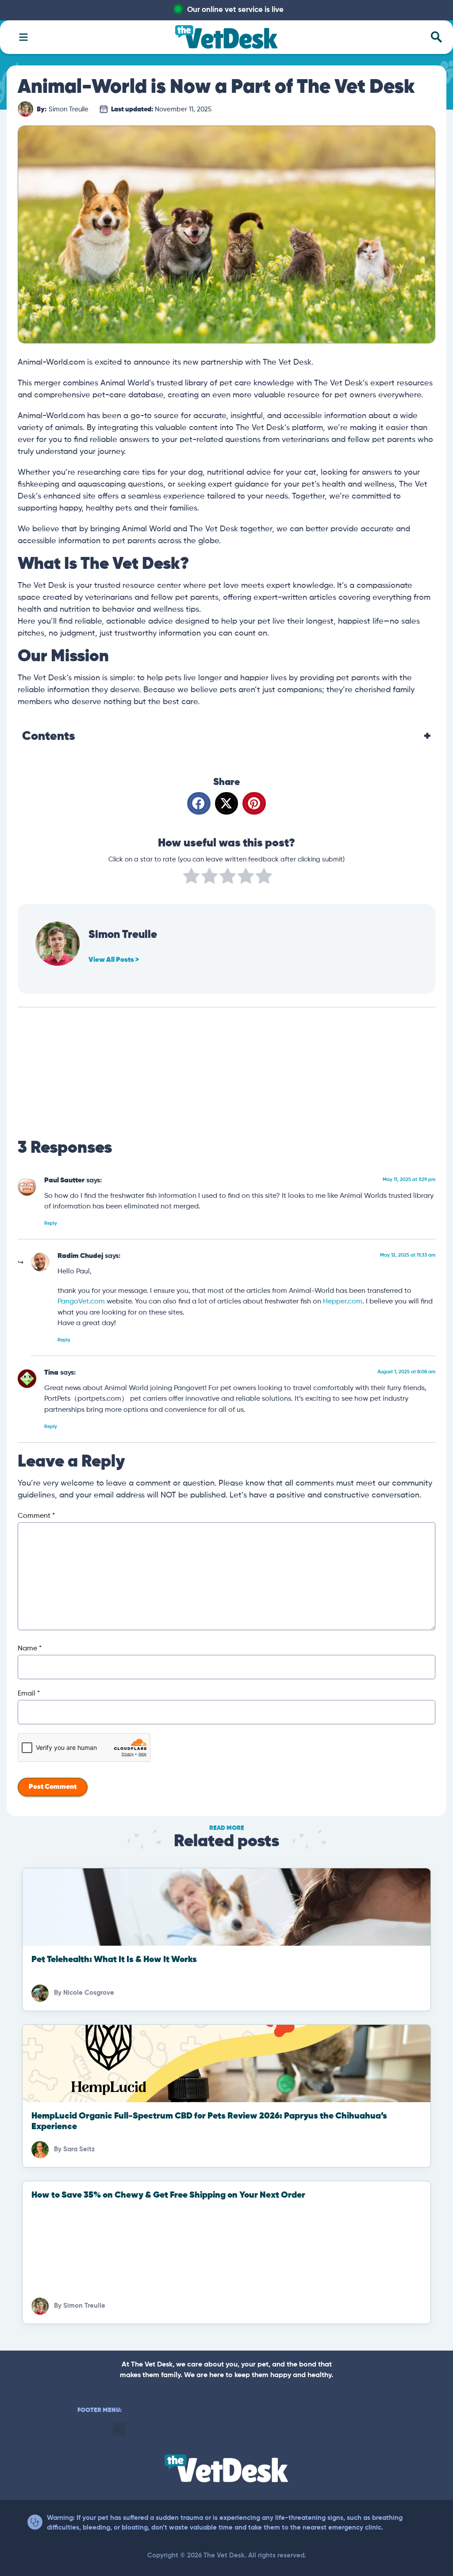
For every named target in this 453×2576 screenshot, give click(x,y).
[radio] (191, 878)
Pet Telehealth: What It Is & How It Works (114, 1960)
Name (30, 1649)
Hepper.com (343, 1301)
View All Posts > (114, 960)
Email (29, 1694)
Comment (36, 1516)
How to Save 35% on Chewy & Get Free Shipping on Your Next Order (168, 2195)
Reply (51, 1223)
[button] (199, 803)
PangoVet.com (81, 1301)
